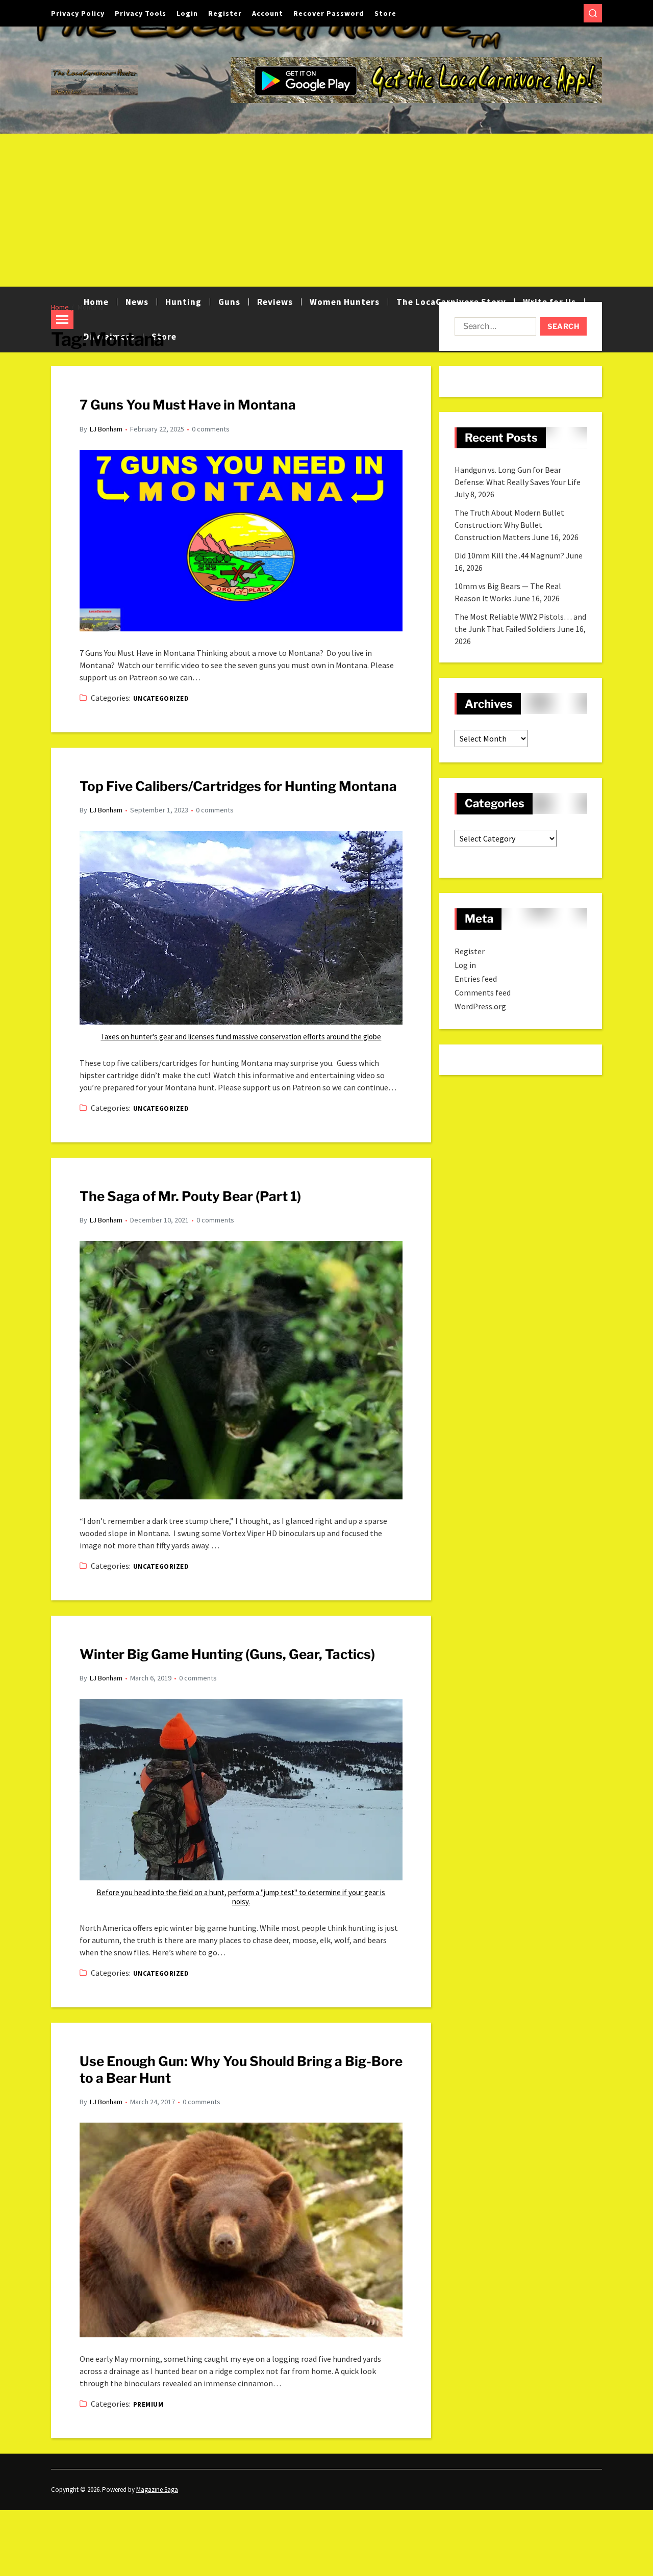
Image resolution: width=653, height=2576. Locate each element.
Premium (148, 2404)
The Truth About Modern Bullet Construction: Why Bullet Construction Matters (509, 525)
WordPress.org (480, 1006)
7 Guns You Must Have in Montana (188, 405)
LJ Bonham (106, 429)
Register (225, 13)
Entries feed (476, 979)
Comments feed (483, 992)
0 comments (211, 429)
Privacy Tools (141, 13)
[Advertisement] (326, 210)
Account (268, 13)
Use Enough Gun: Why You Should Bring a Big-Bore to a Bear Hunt (241, 2070)
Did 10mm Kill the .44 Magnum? (509, 555)
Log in (465, 965)
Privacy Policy (78, 13)
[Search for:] (493, 328)
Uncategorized (161, 698)
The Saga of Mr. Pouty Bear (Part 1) (190, 1196)
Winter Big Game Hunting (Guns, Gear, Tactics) (227, 1654)
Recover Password (329, 13)
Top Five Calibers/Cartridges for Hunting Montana (238, 786)
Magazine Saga (157, 2490)
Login (187, 13)
